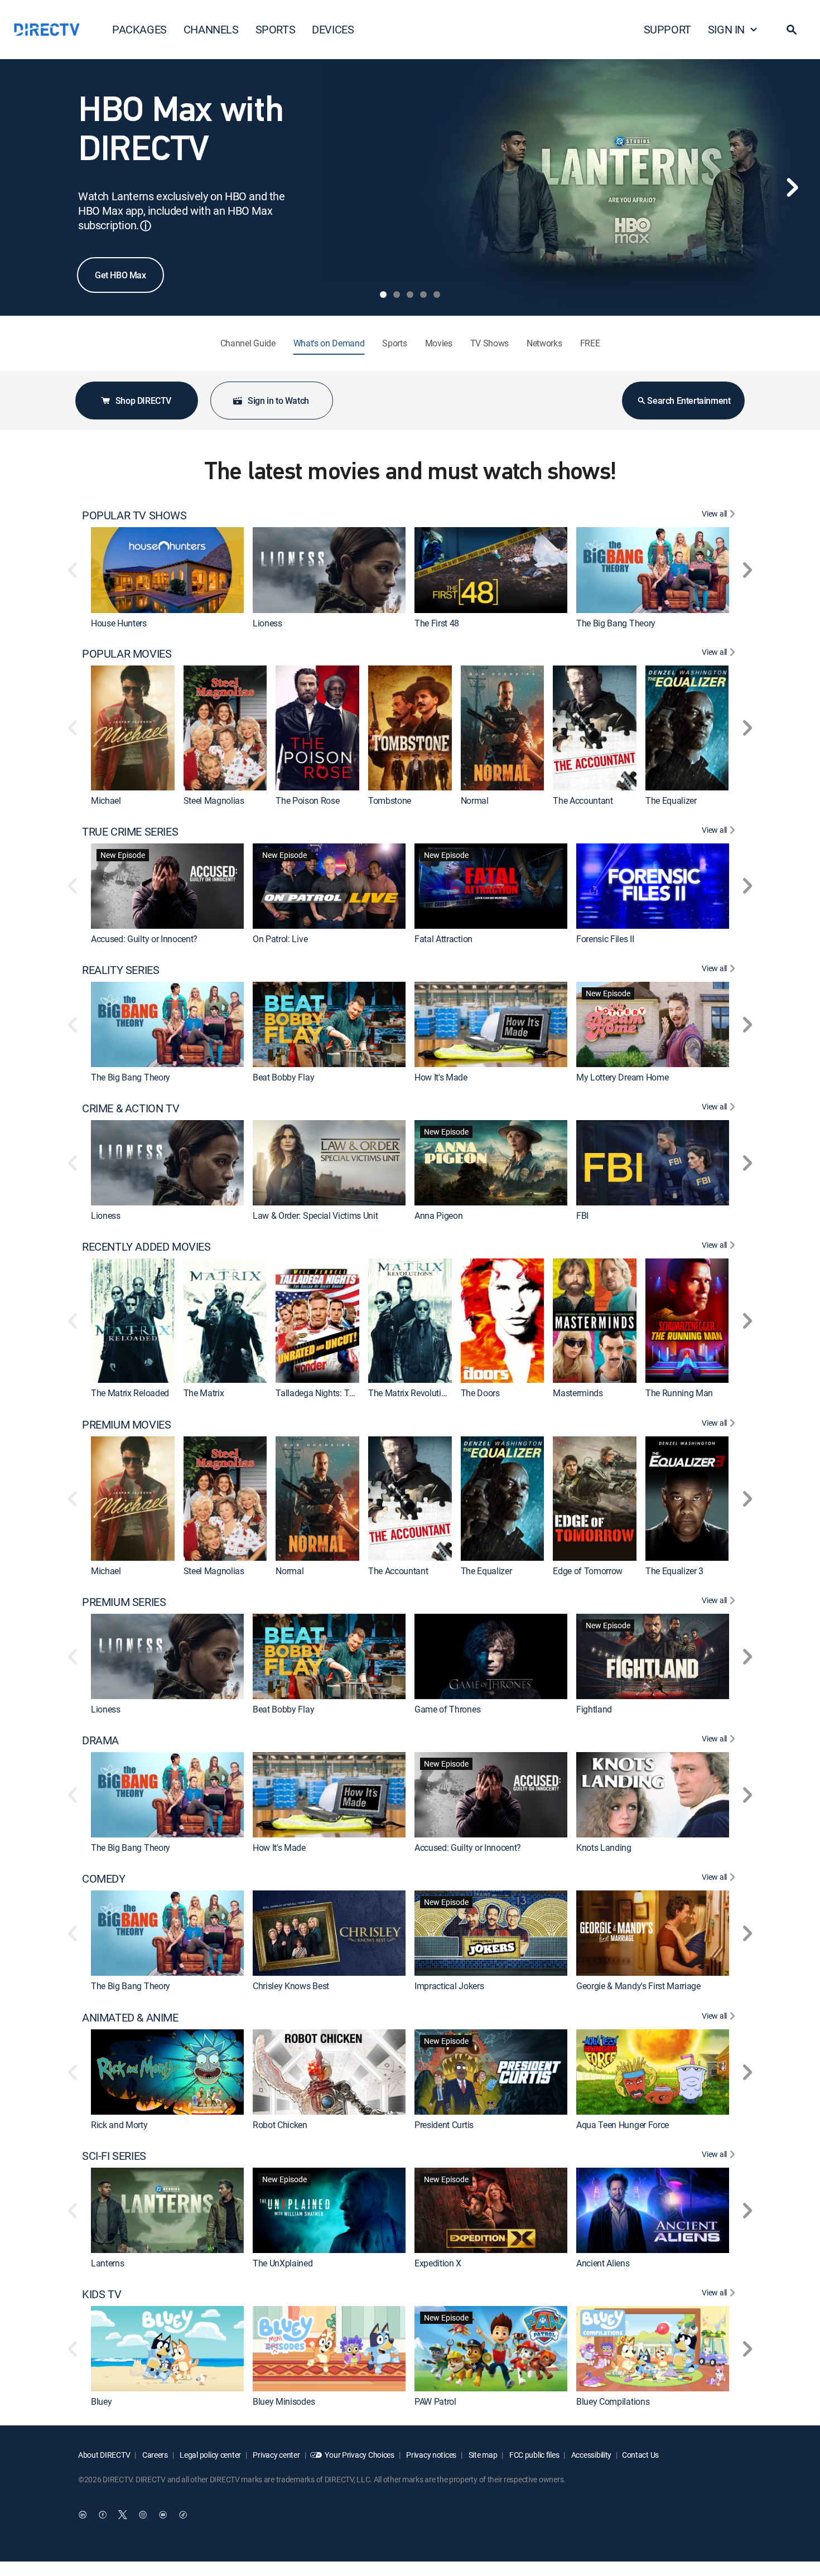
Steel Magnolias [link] (214, 800)
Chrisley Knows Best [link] (291, 1986)
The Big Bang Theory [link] (616, 623)
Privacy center (276, 2455)
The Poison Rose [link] (307, 800)
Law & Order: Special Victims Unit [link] (315, 1216)
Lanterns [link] (107, 2263)
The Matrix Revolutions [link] (412, 1393)
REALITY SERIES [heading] (120, 970)
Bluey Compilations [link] (613, 2402)
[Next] (792, 187)
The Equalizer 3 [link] (674, 1571)
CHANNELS (211, 29)
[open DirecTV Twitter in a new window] (123, 2515)
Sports (394, 343)
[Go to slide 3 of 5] (410, 295)
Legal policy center (210, 2455)
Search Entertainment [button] (689, 401)
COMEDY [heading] (104, 1879)
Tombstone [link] (390, 800)
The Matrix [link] (204, 1393)
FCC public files (533, 2455)
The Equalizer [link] (671, 800)
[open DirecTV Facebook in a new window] (103, 2515)
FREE (590, 343)
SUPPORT (667, 29)
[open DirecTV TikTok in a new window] (183, 2515)
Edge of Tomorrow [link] (588, 1571)
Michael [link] (106, 800)
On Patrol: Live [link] (280, 939)
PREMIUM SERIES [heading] (124, 1602)
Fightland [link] (594, 1709)
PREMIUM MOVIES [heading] (126, 1425)
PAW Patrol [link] (435, 2402)
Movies (439, 343)
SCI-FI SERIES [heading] (114, 2156)
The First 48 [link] (437, 623)
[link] (167, 570)
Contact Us (640, 2455)
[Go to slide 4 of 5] (423, 295)
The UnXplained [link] (283, 2263)
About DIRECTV (104, 2455)
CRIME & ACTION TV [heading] (131, 1108)
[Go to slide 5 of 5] (437, 295)
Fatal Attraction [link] (443, 939)
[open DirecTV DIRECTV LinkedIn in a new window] (83, 2515)
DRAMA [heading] (100, 1740)
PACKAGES (139, 29)
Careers (154, 2455)
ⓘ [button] (146, 226)
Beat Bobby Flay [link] (283, 1077)
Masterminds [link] (578, 1393)
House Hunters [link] (119, 623)
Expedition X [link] (438, 2263)
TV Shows (489, 343)
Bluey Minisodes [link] (284, 2402)
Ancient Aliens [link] (603, 2263)
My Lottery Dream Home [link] (622, 1077)
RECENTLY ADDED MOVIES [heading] (146, 1247)
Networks (544, 343)
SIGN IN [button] (726, 29)
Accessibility (590, 2455)
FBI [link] (582, 1216)
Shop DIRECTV (143, 401)
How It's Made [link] (441, 1077)
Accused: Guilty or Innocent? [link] (144, 939)
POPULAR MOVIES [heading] (127, 654)
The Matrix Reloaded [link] (130, 1393)
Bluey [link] (101, 2402)
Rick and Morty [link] (119, 2125)
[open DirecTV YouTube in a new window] (163, 2515)
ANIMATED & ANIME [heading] (130, 2018)
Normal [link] (475, 800)
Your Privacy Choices (359, 2455)
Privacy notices (431, 2455)
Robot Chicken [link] (280, 2125)
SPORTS (276, 29)
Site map (482, 2455)
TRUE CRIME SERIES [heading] (130, 832)
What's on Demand (329, 343)
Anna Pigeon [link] (438, 1216)
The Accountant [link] (583, 800)
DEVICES (333, 29)
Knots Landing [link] (604, 1848)
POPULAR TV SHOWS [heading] (134, 515)
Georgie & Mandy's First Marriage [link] (638, 1986)
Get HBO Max (120, 275)
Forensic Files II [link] (605, 939)
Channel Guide (248, 343)
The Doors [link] (480, 1393)
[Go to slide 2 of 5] (397, 295)
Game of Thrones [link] (447, 1709)
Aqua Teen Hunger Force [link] (623, 2125)
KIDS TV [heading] (102, 2294)
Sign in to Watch (278, 401)
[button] (792, 30)
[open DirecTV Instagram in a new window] (143, 2515)
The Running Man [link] (679, 1393)
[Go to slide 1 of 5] (383, 295)
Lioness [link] (267, 623)
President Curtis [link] (444, 2125)
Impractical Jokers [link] (449, 1986)
